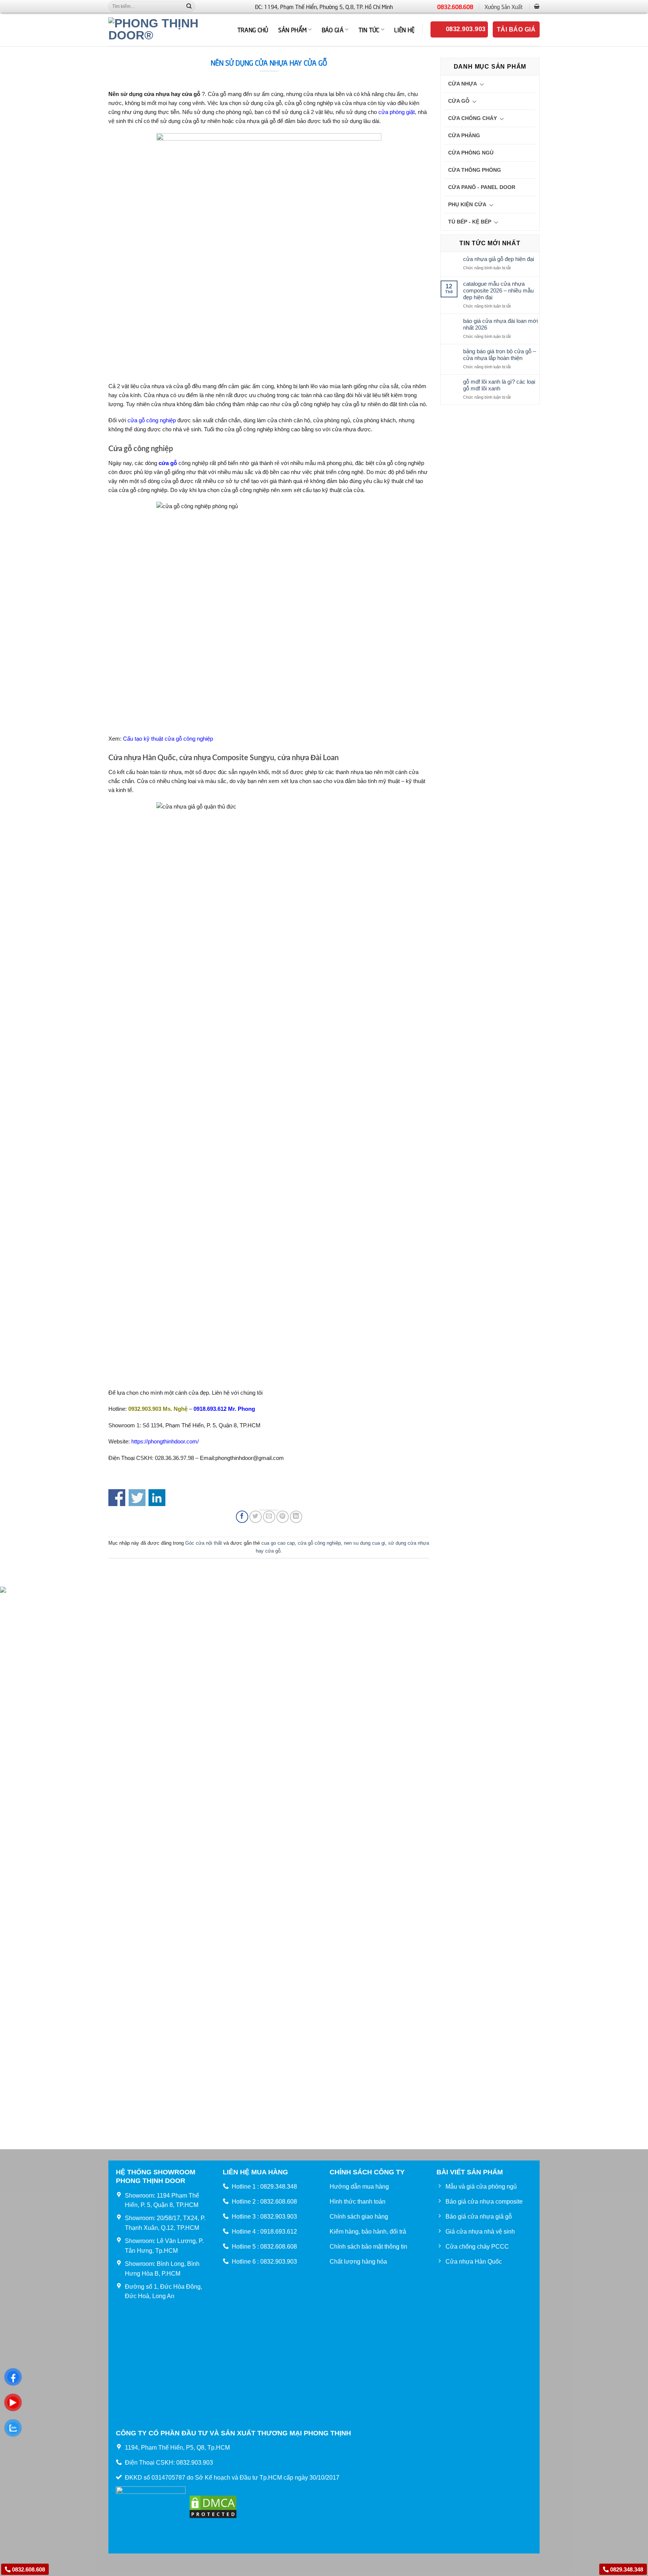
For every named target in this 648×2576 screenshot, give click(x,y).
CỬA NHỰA (463, 84)
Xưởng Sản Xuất (504, 6)
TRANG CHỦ (253, 29)
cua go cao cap (278, 1543)
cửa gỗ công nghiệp (152, 420)
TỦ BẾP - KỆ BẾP (470, 222)
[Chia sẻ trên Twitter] (256, 1517)
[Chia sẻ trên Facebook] (242, 1517)
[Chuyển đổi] (482, 84)
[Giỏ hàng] (537, 6)
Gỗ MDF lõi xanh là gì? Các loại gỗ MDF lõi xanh (499, 385)
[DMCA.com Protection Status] (213, 2506)
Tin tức (369, 29)
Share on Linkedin (157, 1498)
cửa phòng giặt (397, 112)
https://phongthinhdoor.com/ (165, 1441)
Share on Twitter (137, 1498)
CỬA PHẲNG (464, 135)
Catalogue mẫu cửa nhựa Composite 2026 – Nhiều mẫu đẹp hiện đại (498, 290)
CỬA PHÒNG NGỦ (471, 153)
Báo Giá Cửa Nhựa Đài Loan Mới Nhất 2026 (500, 324)
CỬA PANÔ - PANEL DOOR (482, 187)
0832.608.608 (455, 6)
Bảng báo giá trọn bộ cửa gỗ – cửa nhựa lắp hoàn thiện (499, 355)
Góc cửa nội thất (204, 1543)
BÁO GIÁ (333, 29)
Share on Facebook (117, 1498)
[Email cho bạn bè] (269, 1517)
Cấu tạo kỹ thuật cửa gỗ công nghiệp (168, 739)
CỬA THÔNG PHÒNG (475, 170)
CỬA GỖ (459, 101)
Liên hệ (404, 29)
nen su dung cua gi (364, 1543)
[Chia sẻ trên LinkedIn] (296, 1517)
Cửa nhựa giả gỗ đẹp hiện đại (499, 259)
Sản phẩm (293, 29)
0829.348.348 (626, 2569)
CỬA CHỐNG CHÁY (472, 118)
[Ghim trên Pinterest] (283, 1517)
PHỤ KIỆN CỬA (467, 204)
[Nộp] (189, 6)
